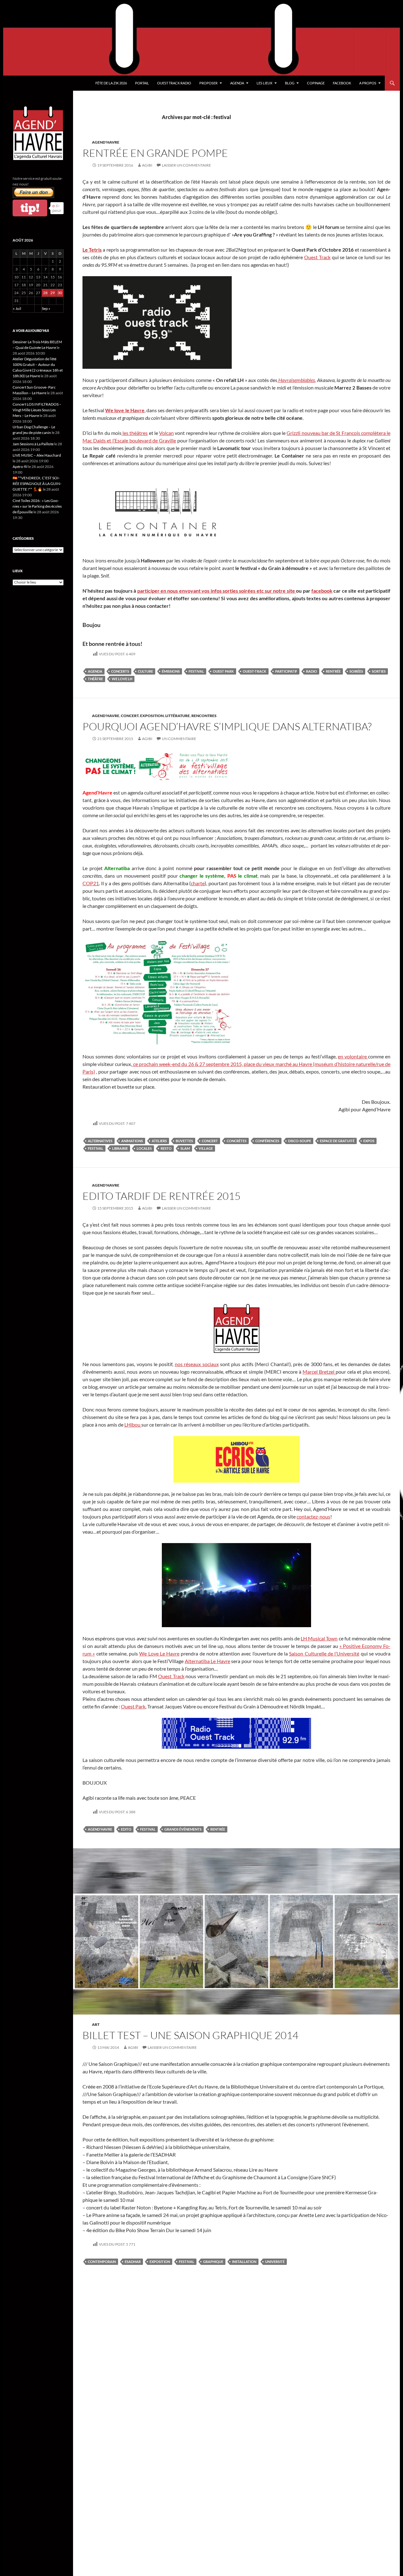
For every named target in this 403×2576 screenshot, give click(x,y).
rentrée (333, 671)
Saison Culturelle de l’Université (324, 1653)
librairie (120, 1148)
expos (369, 1141)
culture (145, 671)
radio (312, 671)
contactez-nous (313, 1516)
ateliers (159, 1141)
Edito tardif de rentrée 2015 (162, 1196)
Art (96, 2024)
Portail (142, 83)
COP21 (91, 883)
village (206, 1148)
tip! (30, 208)
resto (166, 1148)
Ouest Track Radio (174, 83)
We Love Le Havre (159, 1653)
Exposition (152, 716)
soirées (356, 671)
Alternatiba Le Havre (207, 1661)
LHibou (133, 1425)
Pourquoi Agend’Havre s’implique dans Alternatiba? (227, 726)
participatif (286, 671)
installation (244, 2262)
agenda (95, 671)
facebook (322, 591)
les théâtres (135, 433)
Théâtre (95, 679)
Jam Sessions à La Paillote (33, 444)
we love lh (122, 679)
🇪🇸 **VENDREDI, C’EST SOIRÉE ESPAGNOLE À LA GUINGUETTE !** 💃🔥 (37, 484)
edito (126, 1829)
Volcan (166, 433)
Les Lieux (264, 83)
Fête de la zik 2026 (111, 83)
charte (198, 883)
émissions (171, 671)
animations (132, 1141)
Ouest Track (317, 257)
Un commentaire (179, 739)
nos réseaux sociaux (197, 1364)
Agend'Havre (106, 142)
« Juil (17, 308)
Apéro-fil (20, 467)
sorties (379, 671)
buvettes (184, 1141)
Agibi (147, 165)
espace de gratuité (337, 1141)
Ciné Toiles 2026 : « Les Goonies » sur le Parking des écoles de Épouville (37, 506)
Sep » (46, 308)
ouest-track (255, 671)
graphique (213, 2262)
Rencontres (204, 716)
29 (53, 293)
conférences (267, 1141)
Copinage (316, 83)
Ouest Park (133, 1706)
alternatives (100, 1141)
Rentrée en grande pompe (155, 153)
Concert (130, 716)
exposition (160, 2262)
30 (60, 293)
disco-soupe (300, 1141)
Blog (290, 83)
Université (275, 2262)
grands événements (183, 1829)
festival (196, 671)
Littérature (178, 716)
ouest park (223, 671)
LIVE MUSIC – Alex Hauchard (37, 455)
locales (144, 1148)
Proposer (208, 83)
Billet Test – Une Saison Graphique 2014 (190, 2035)
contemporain (102, 2262)
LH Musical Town (319, 1638)
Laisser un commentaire (186, 165)
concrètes (237, 1141)
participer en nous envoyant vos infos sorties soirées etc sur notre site (217, 591)
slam (185, 1148)
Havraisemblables (296, 380)
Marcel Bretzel (319, 1372)
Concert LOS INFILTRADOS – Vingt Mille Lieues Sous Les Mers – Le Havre (37, 410)
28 (45, 293)
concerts (120, 671)
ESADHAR (133, 2262)
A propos (368, 83)
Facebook (342, 83)
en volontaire (353, 1056)
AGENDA (237, 83)
